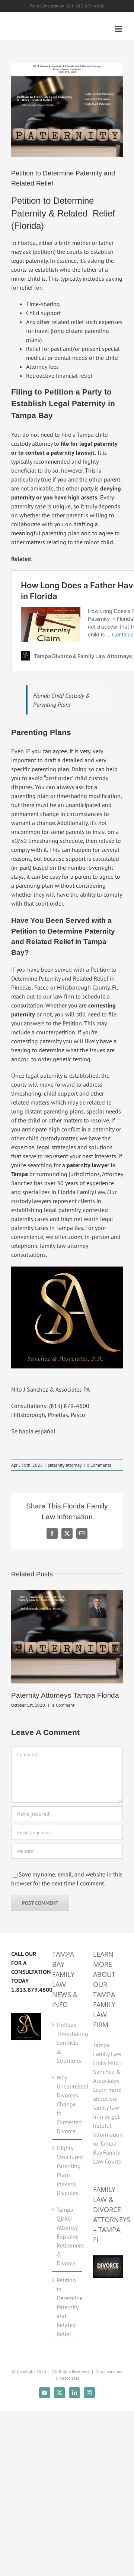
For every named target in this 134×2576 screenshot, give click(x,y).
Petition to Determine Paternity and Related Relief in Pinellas (64, 978)
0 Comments (99, 1465)
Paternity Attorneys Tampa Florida (65, 1695)
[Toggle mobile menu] (119, 29)
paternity (22, 506)
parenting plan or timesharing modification (66, 796)
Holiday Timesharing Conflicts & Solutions (67, 2043)
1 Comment (63, 1705)
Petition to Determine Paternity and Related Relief (67, 2307)
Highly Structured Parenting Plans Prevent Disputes (67, 2170)
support (76, 859)
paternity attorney (65, 1465)
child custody (43, 1138)
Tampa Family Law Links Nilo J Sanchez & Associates (108, 2063)
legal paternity (29, 261)
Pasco (42, 987)
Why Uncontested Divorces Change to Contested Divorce (67, 2104)
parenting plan (61, 533)
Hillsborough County (83, 987)
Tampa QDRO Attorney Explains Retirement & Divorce (67, 2236)
